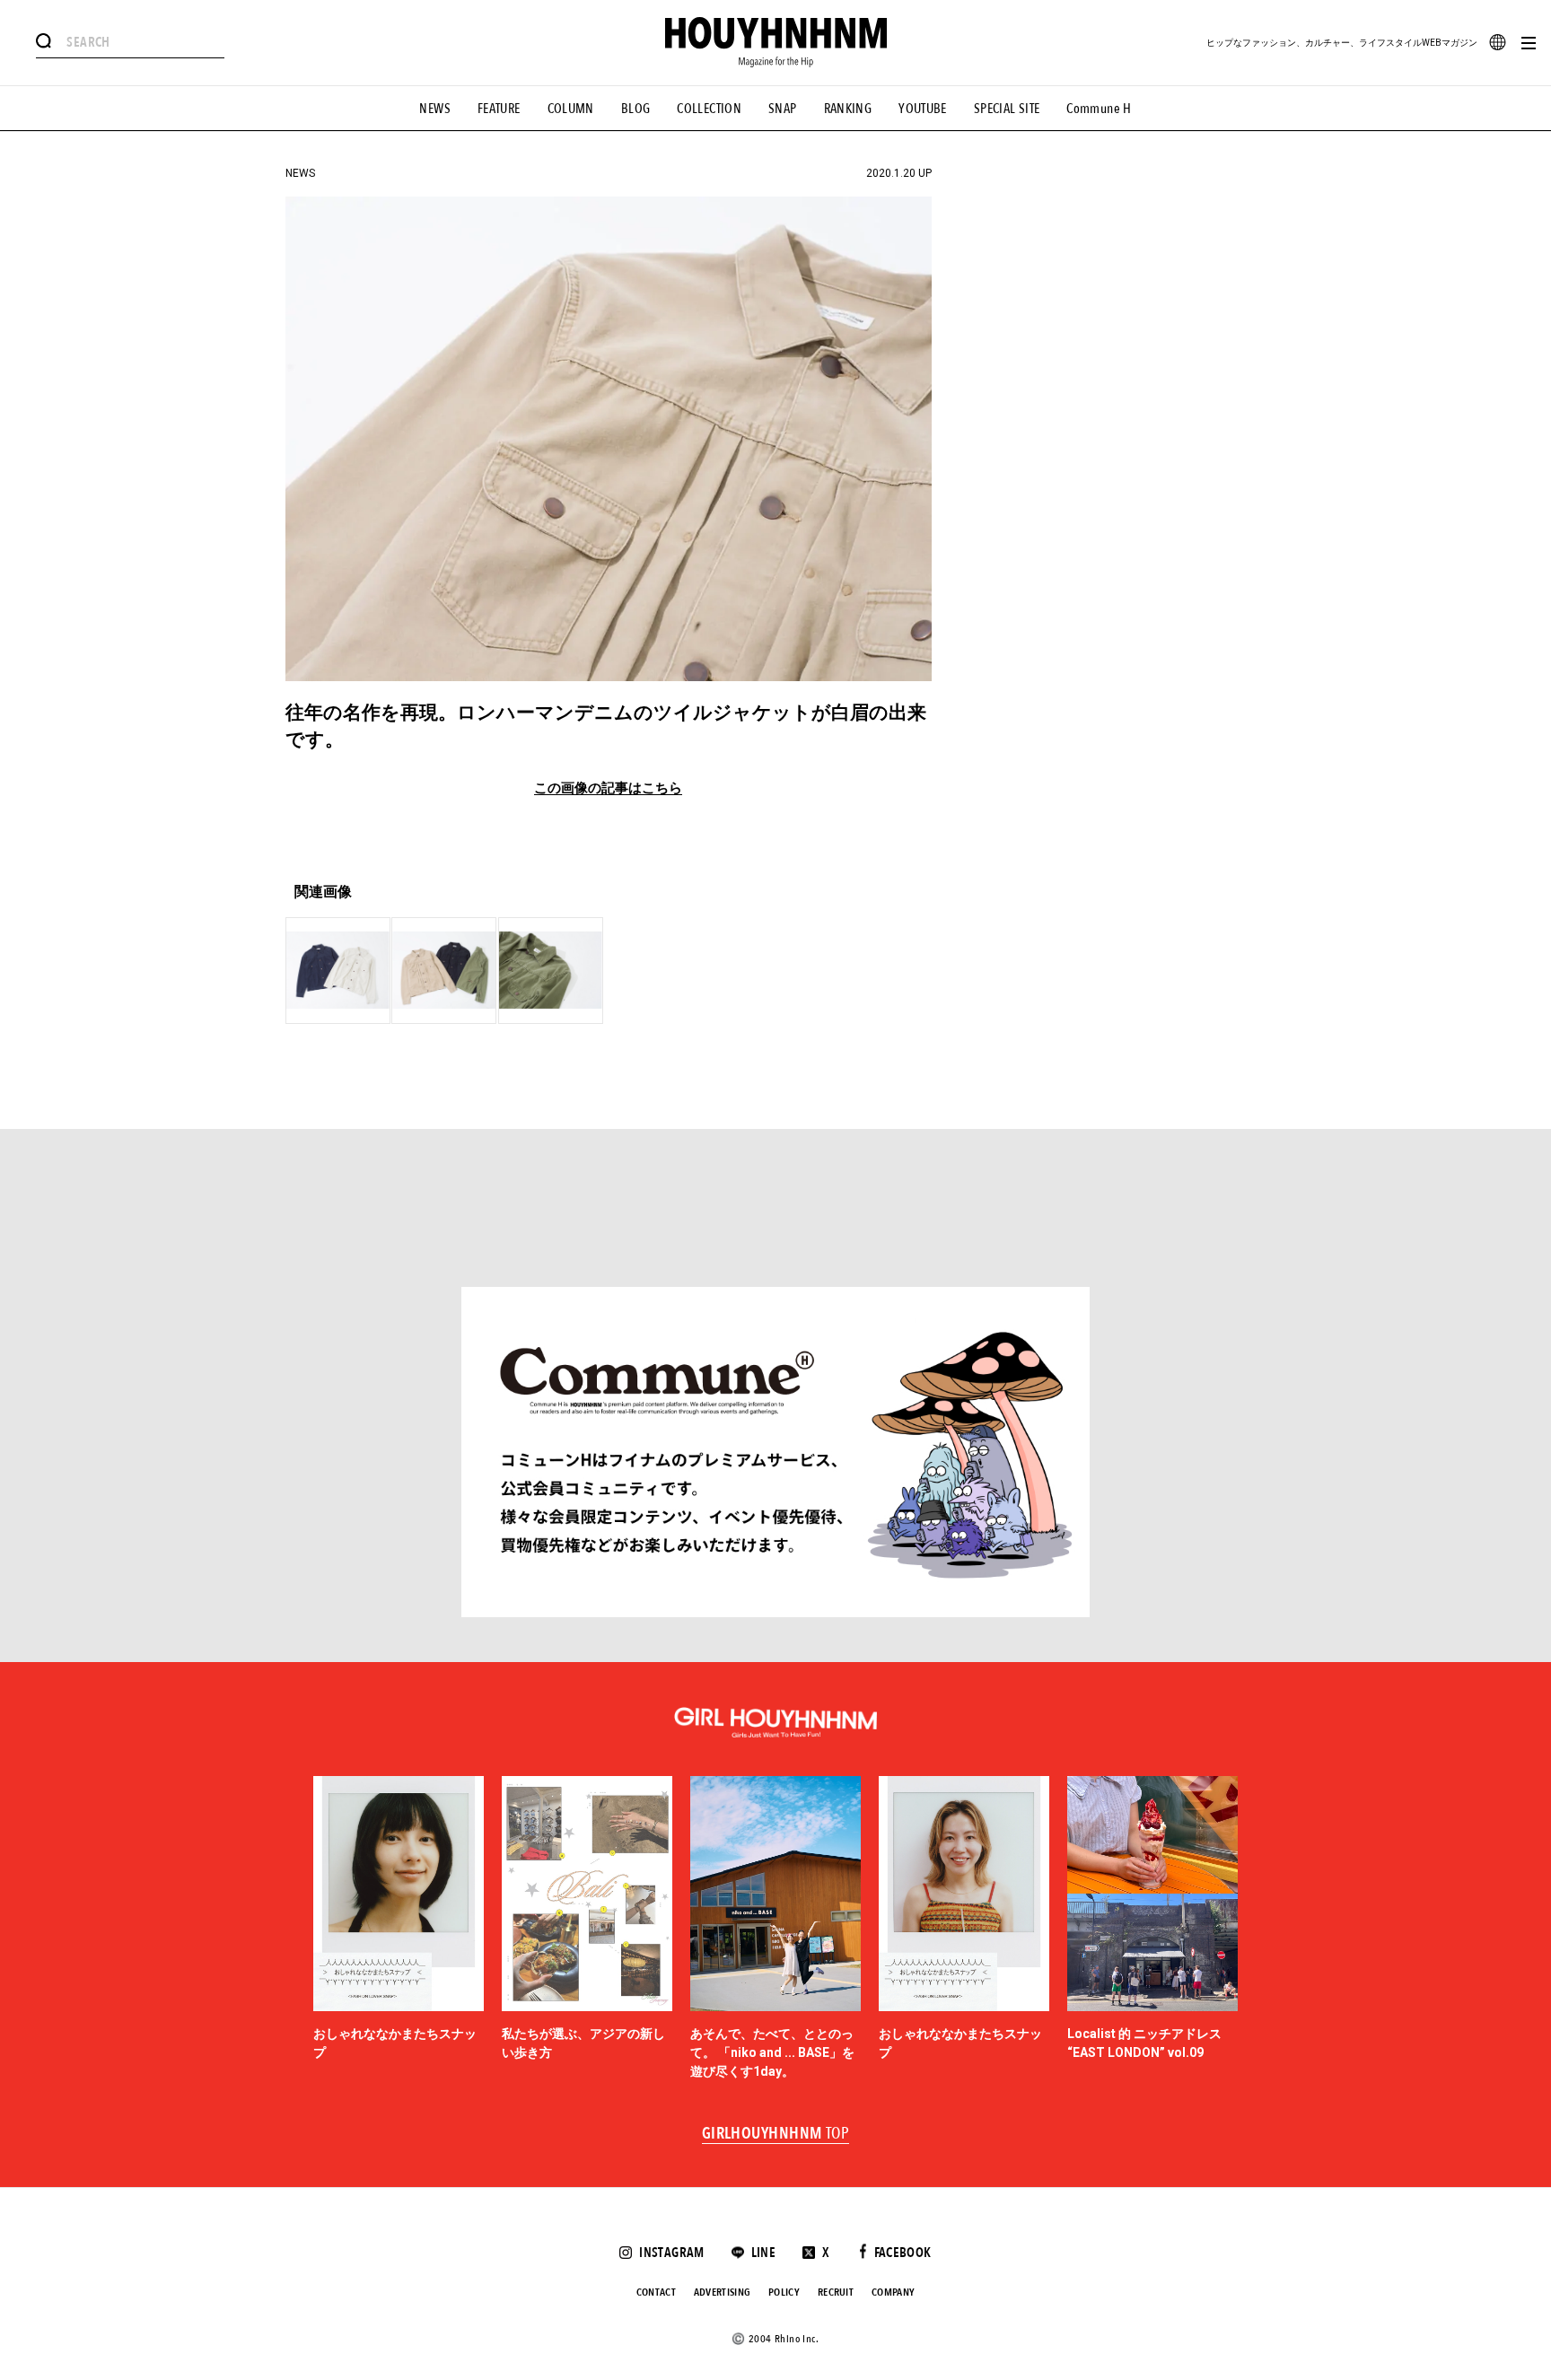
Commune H (1099, 109)
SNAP (783, 109)
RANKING (848, 109)
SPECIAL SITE (1007, 109)
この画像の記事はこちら (608, 788)
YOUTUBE (923, 109)
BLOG (636, 109)
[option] (399, 1929)
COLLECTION (709, 109)
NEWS (435, 109)
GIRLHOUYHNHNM (776, 2134)
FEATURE (499, 109)
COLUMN (571, 109)
